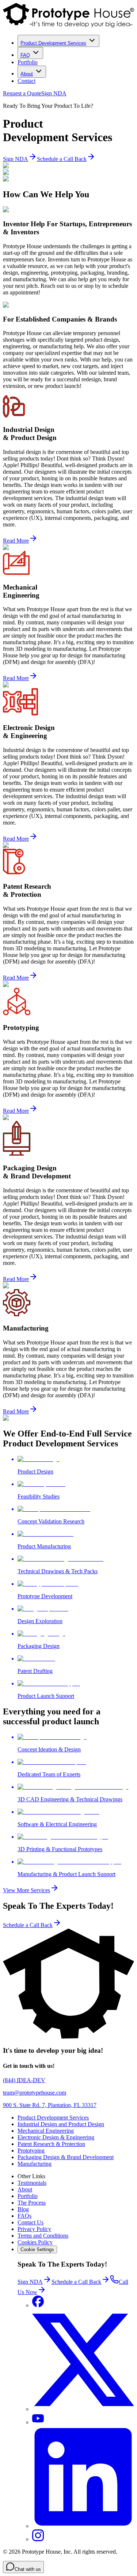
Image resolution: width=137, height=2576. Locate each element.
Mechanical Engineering (46, 2131)
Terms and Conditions (43, 2236)
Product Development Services (53, 43)
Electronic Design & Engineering (56, 2137)
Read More (16, 541)
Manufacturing (35, 2164)
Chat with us (28, 2569)
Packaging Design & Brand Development (66, 2157)
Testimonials (32, 2183)
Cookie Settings (37, 2250)
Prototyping (31, 2151)
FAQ (25, 55)
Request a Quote (22, 93)
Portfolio (28, 62)
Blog (23, 2209)
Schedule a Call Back (62, 159)
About (27, 74)
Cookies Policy (35, 2242)
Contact (26, 81)
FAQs (24, 2216)
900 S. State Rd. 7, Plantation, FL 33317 (50, 2105)
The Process (32, 2203)
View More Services (26, 1890)
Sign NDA (54, 93)
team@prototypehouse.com (35, 2093)
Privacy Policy (34, 2229)
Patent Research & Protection (51, 2144)
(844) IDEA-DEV (24, 2080)
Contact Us (31, 2222)
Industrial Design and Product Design (61, 2124)
